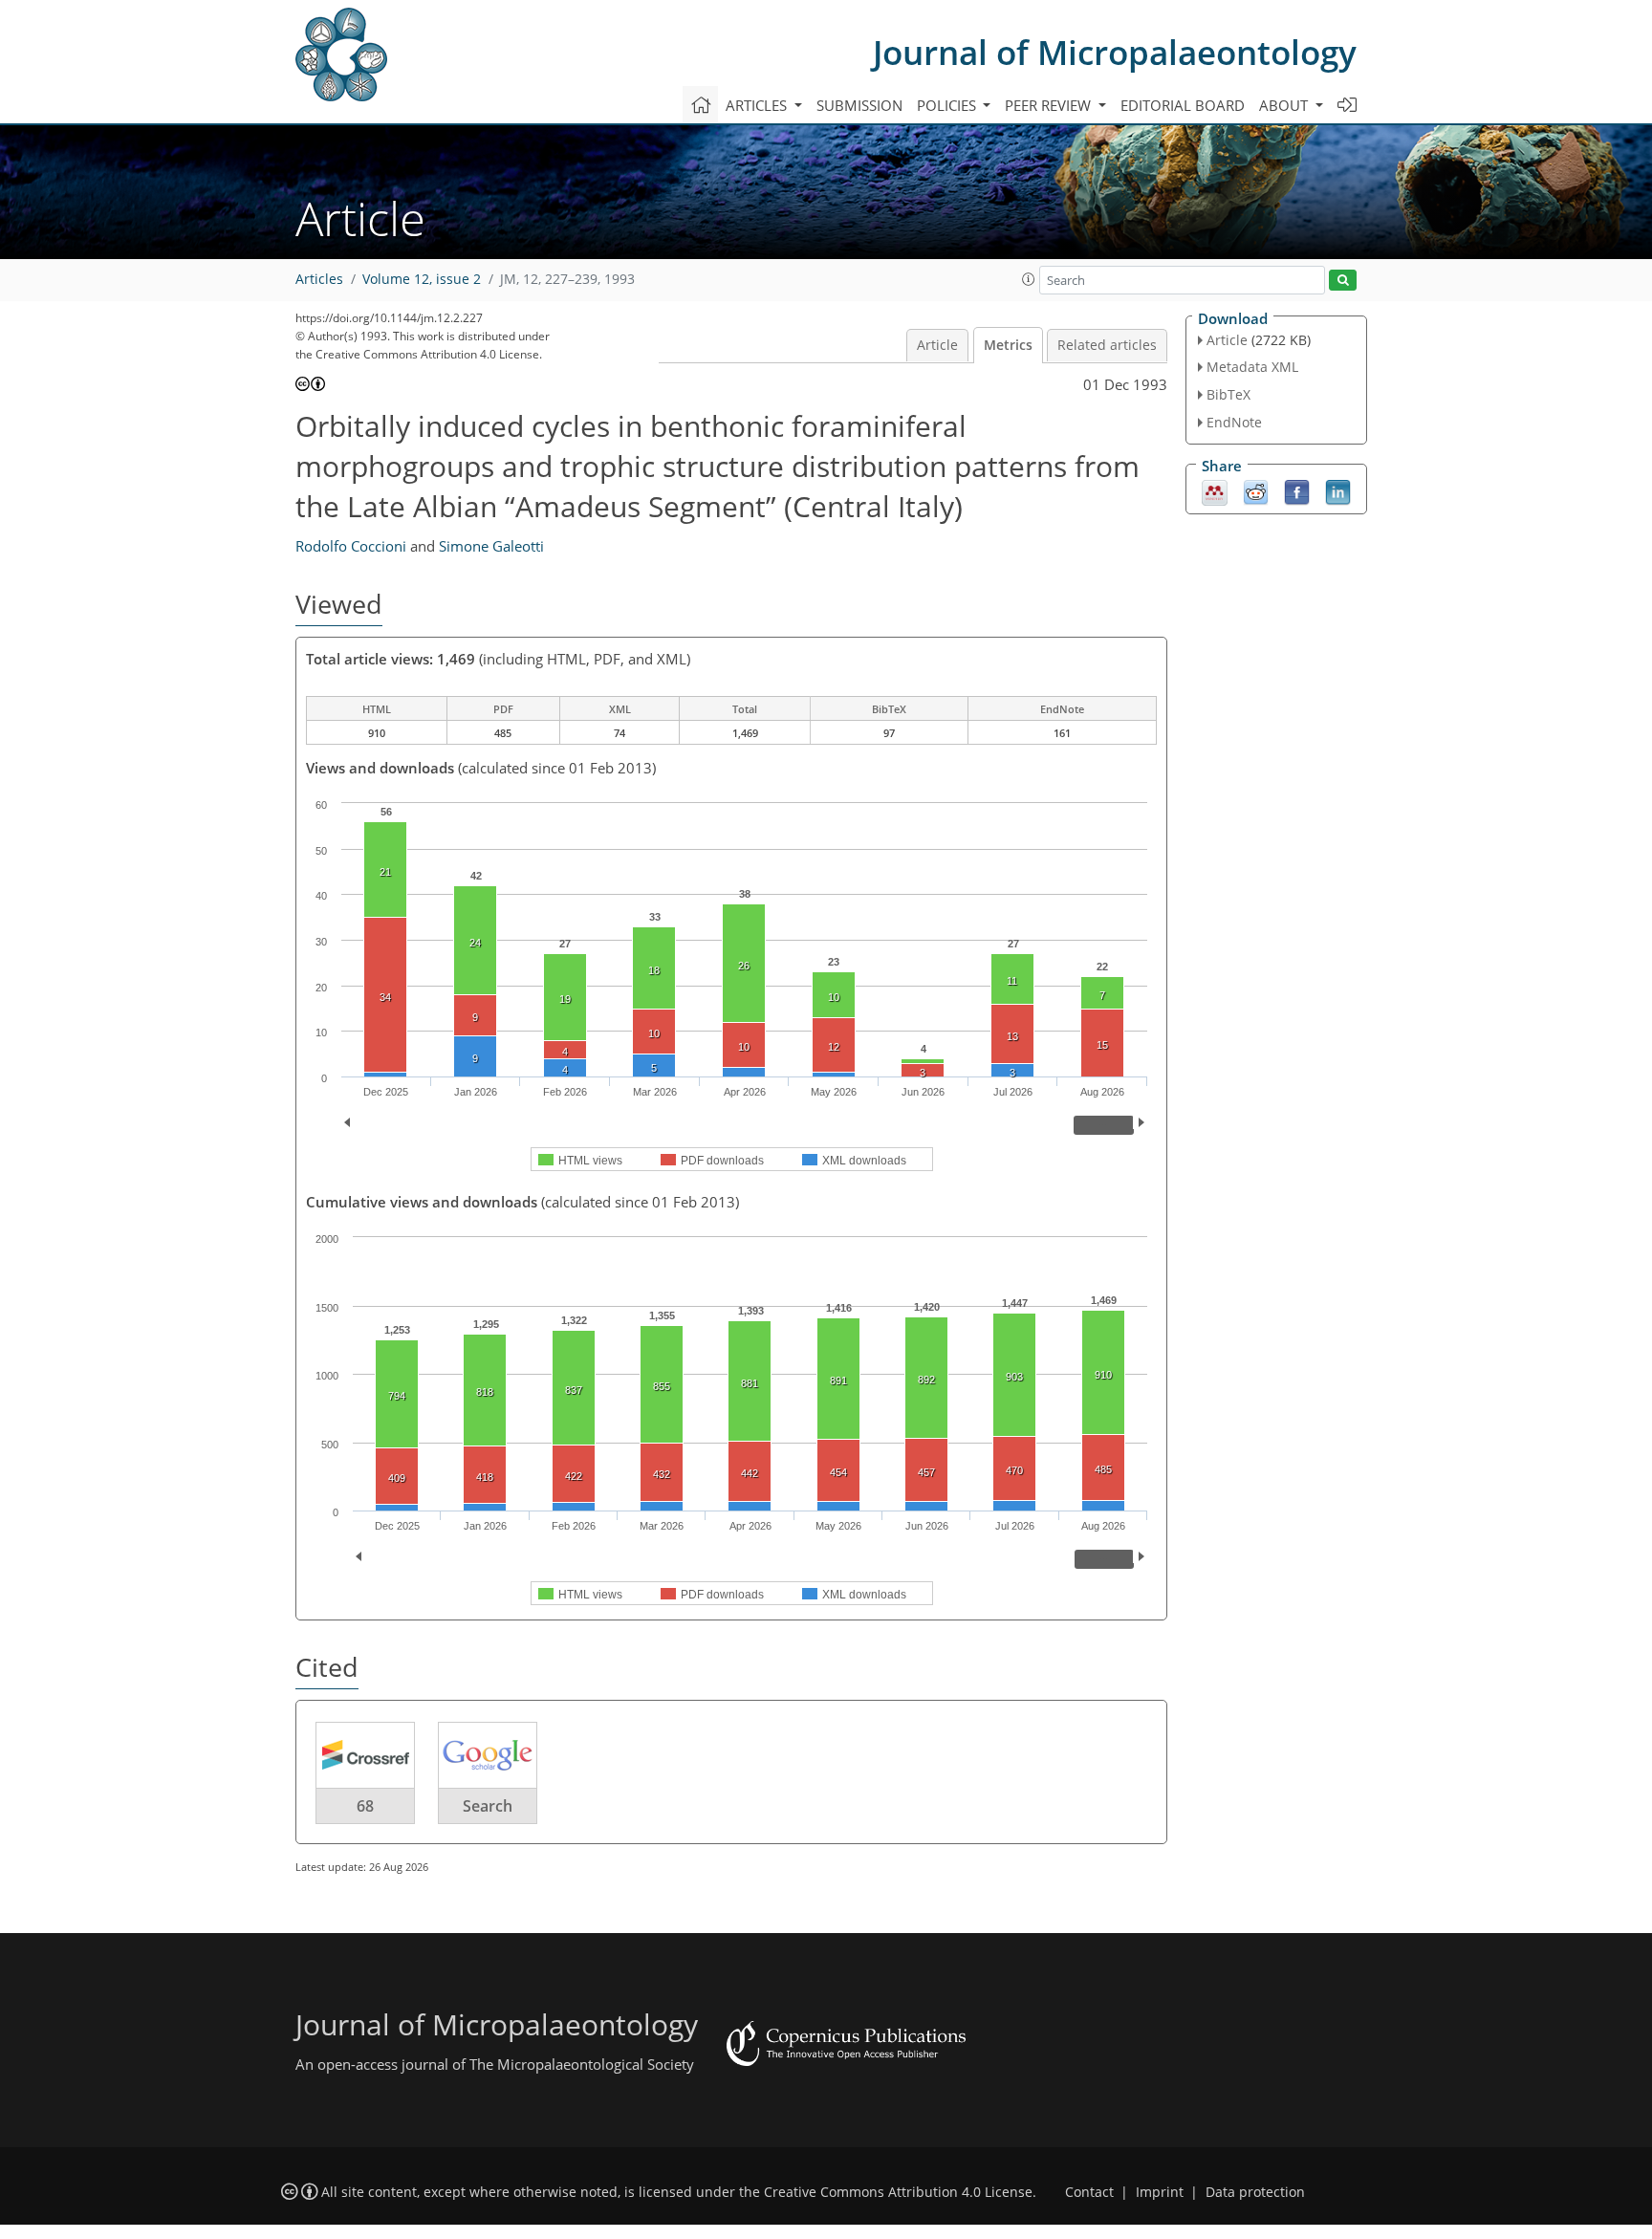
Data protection (1255, 2192)
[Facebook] (1297, 490)
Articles (319, 279)
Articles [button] (758, 105)
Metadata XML (1252, 367)
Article (937, 345)
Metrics (1008, 345)
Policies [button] (948, 105)
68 (365, 1806)
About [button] (1285, 105)
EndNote (1234, 422)
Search (488, 1806)
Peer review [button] (1050, 105)
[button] (1029, 279)
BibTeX (1228, 394)
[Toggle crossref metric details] (365, 1754)
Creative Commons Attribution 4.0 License (898, 2192)
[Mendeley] (1215, 490)
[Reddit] (1256, 490)
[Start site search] (1343, 281)
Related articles (1107, 345)
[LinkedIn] (1338, 490)
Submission (859, 105)
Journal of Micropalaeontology (1115, 52)
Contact (1089, 2192)
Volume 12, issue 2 (422, 279)
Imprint (1160, 2192)
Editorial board (1183, 105)
